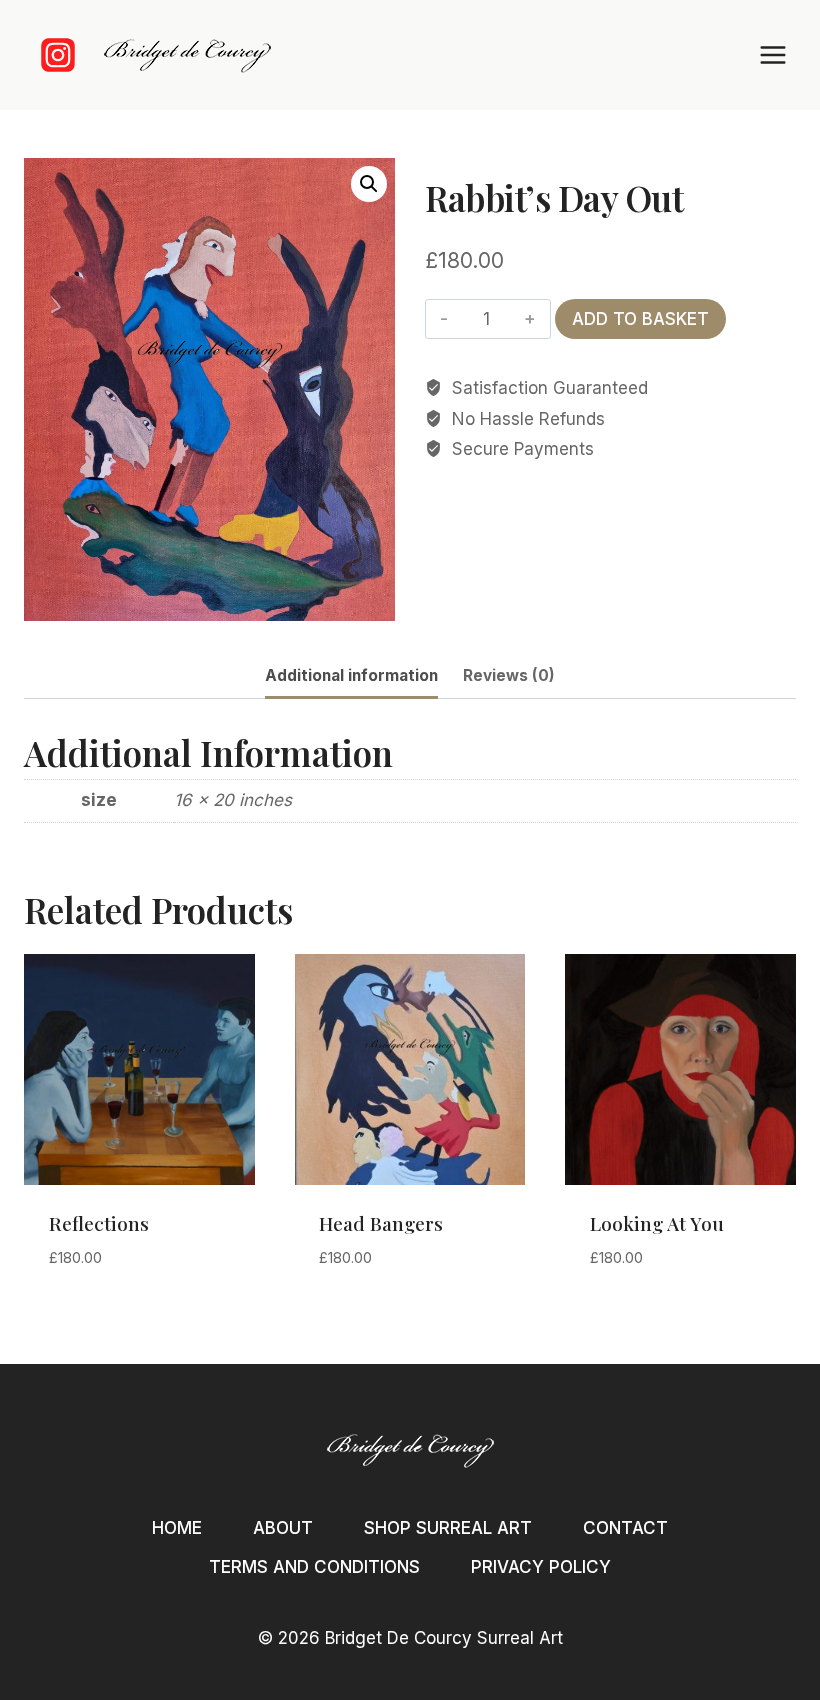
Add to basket (640, 319)
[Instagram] (58, 55)
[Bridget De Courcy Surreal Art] (187, 55)
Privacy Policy (541, 1567)
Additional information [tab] (351, 675)
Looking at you (657, 1223)
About (283, 1528)
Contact (625, 1528)
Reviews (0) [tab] (509, 675)
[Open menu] (772, 54)
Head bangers (381, 1223)
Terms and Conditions (314, 1567)
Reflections (99, 1223)
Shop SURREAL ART (448, 1528)
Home (177, 1528)
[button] (369, 184)
